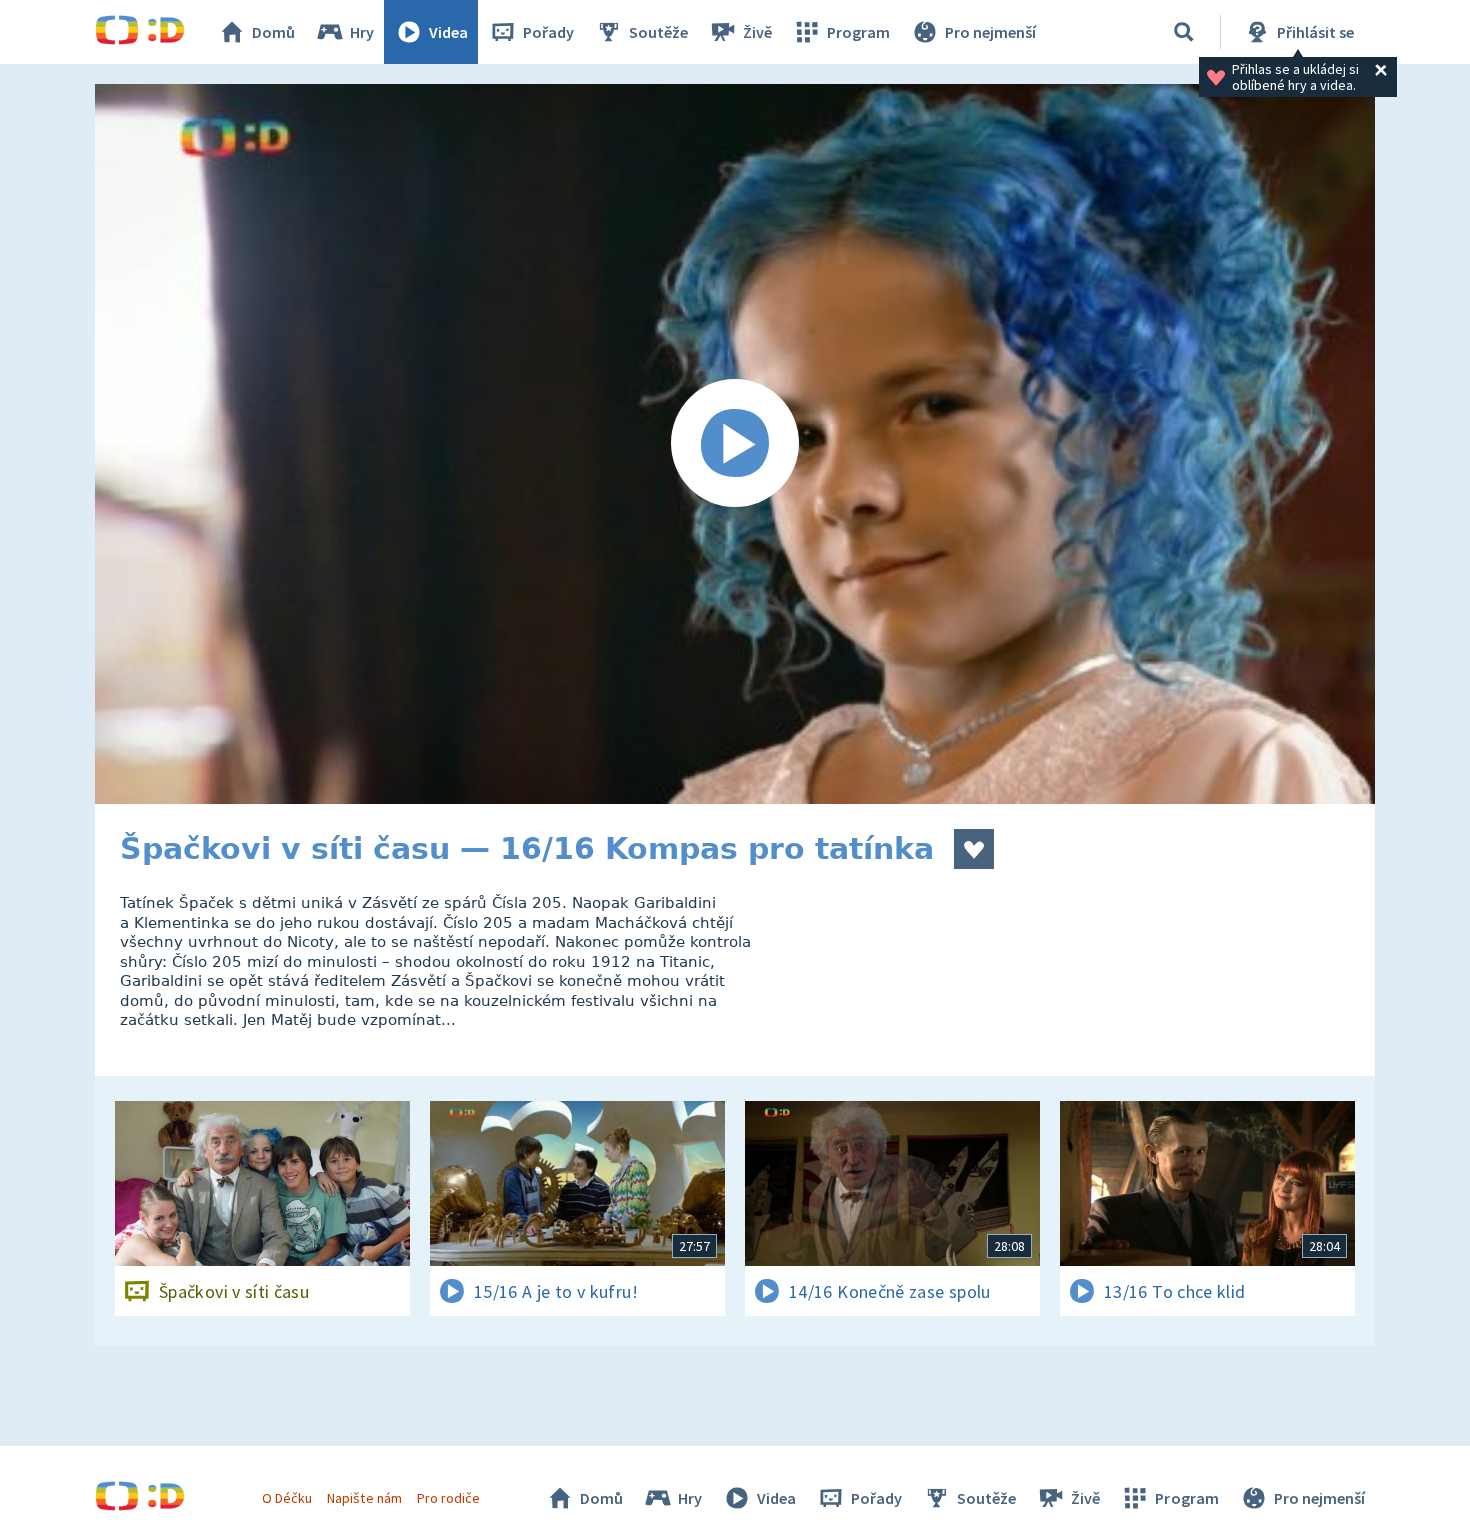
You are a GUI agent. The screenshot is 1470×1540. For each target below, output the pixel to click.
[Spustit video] (735, 444)
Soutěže (658, 32)
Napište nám (364, 1498)
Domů (273, 32)
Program (858, 32)
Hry (362, 32)
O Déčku (287, 1498)
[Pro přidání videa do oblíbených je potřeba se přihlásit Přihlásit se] (974, 849)
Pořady (548, 32)
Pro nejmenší (990, 32)
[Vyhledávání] (1184, 32)
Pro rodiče (448, 1498)
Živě (757, 32)
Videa (448, 32)
